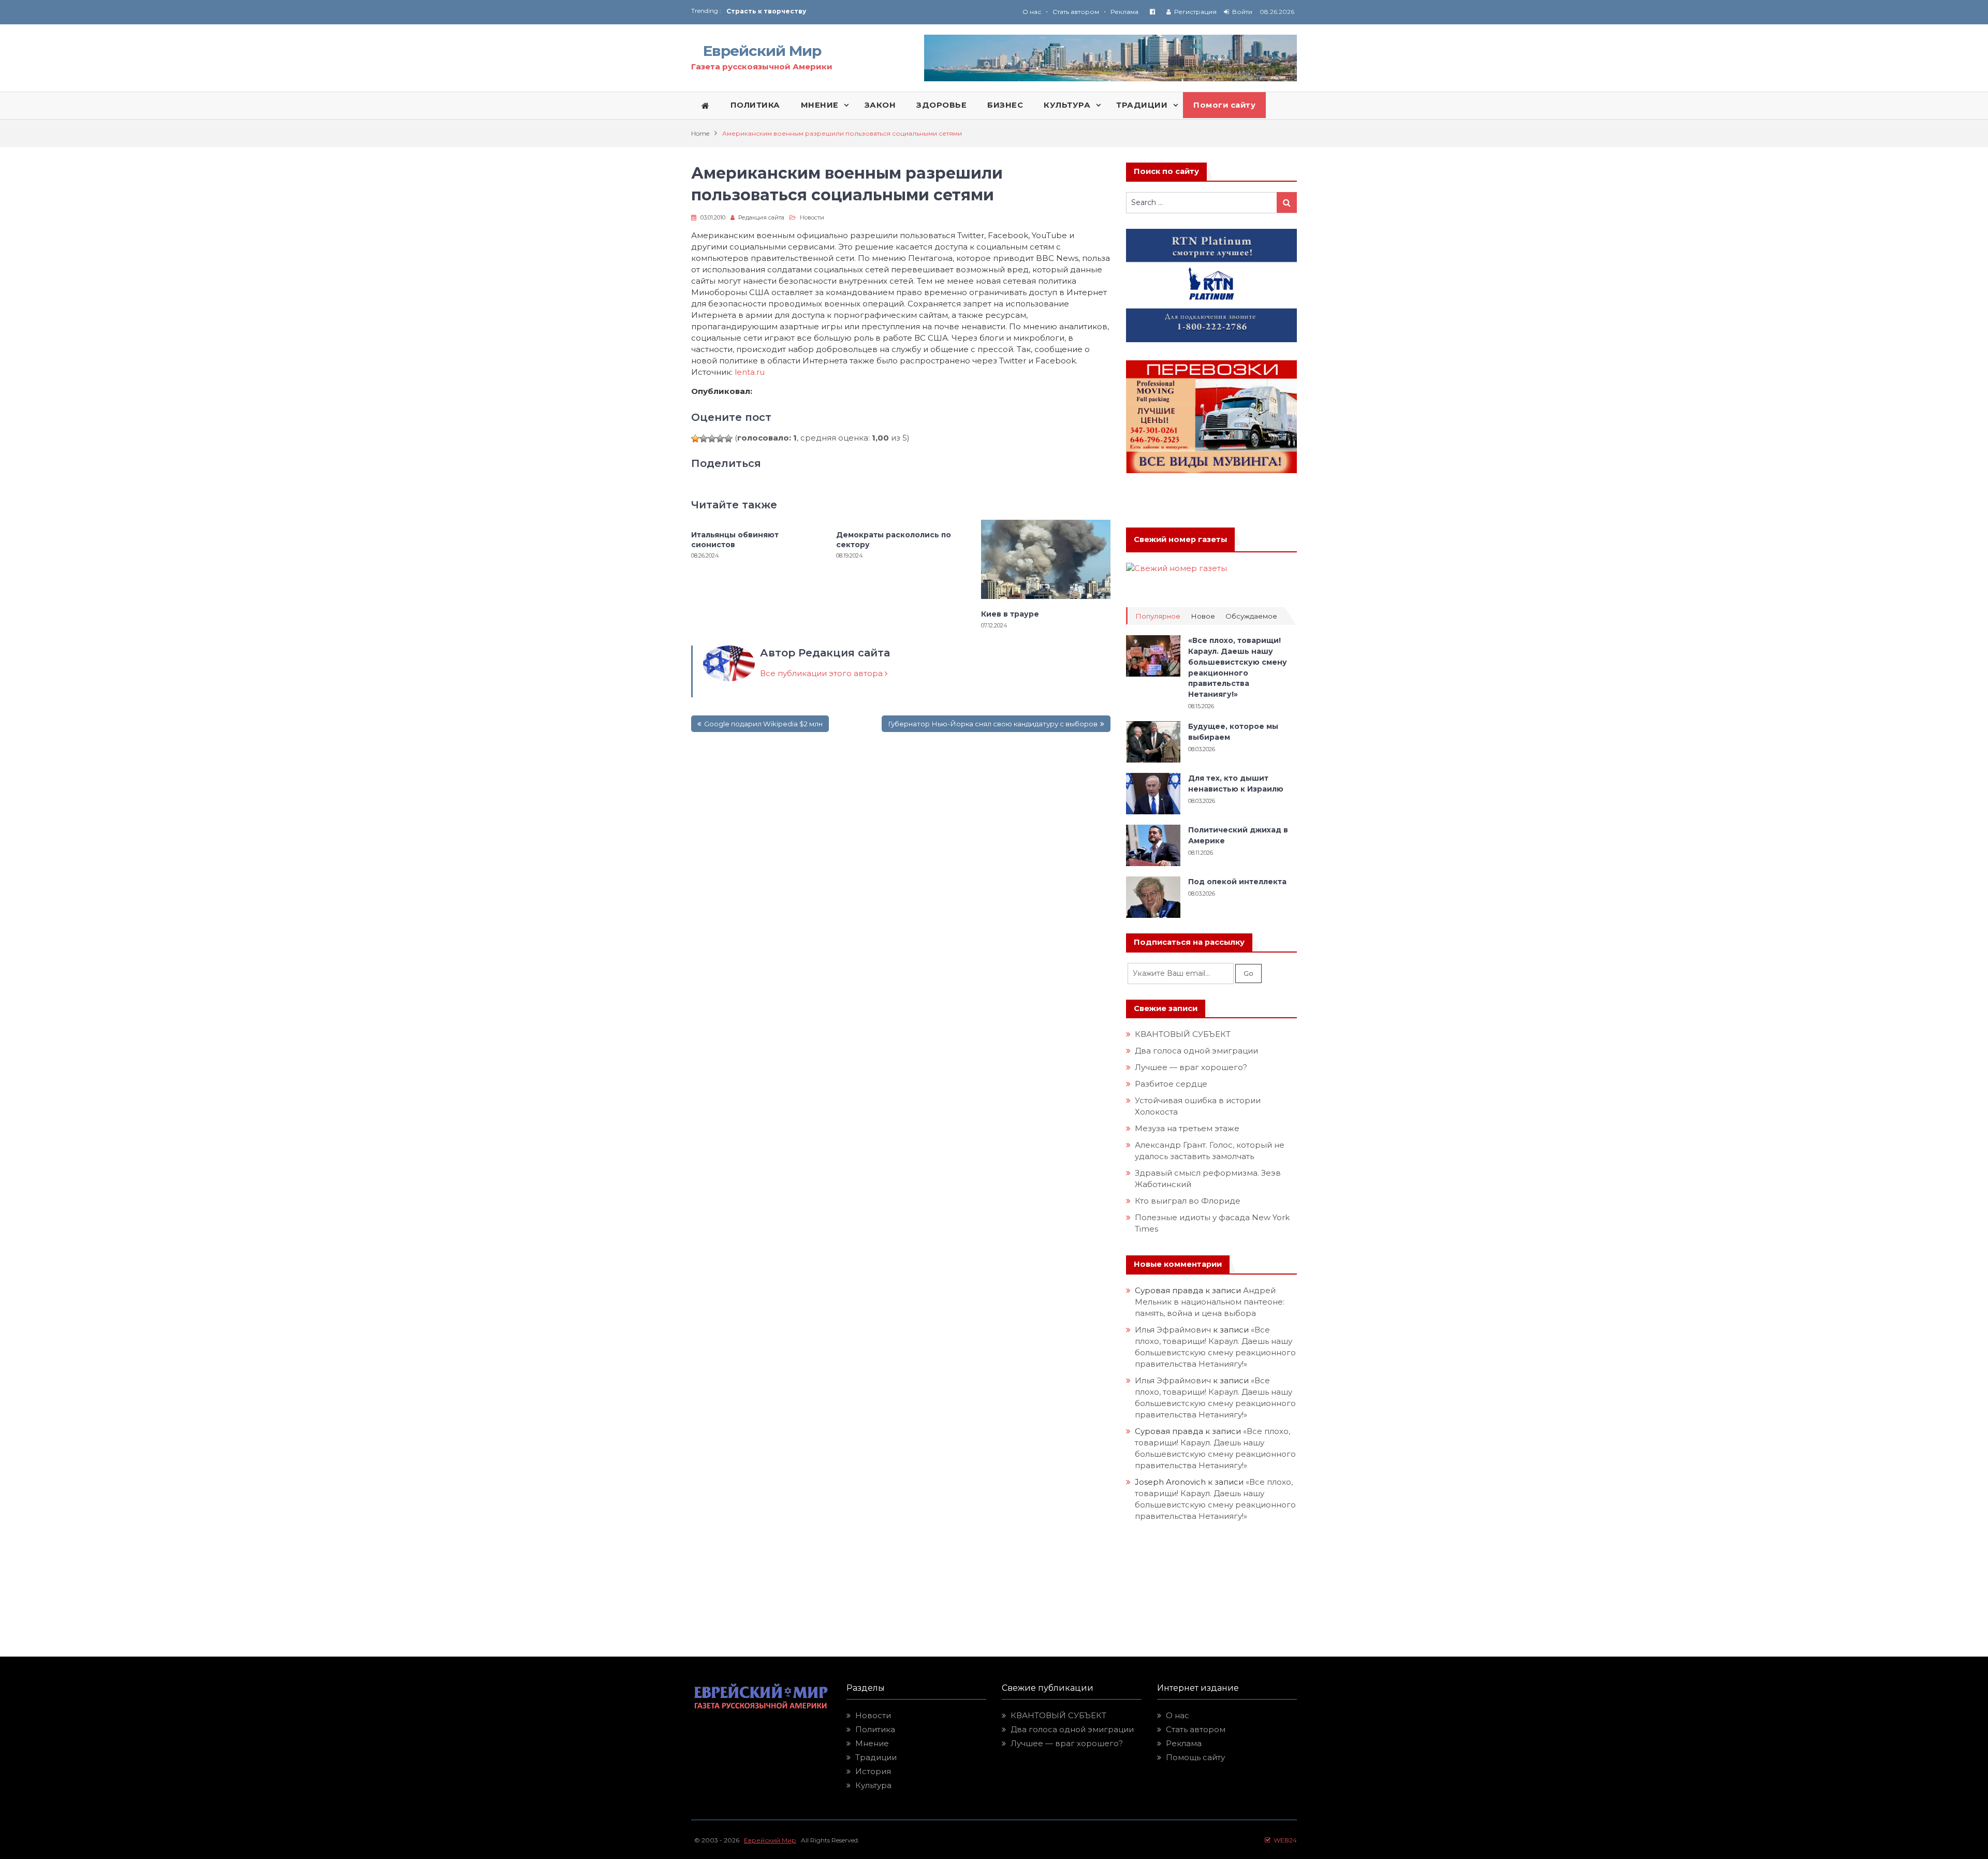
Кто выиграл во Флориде (1188, 1201)
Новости (812, 217)
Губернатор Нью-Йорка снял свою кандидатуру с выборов (993, 724)
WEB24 (1284, 1840)
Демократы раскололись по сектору (894, 539)
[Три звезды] (712, 438)
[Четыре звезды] (720, 438)
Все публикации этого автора (822, 673)
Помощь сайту (1195, 1757)
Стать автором (1076, 12)
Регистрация (1195, 12)
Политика (875, 1729)
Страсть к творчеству (766, 11)
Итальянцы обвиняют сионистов (735, 539)
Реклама (1124, 12)
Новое (1203, 616)
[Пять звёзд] (728, 438)
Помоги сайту (1224, 105)
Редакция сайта (761, 217)
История (873, 1771)
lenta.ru (750, 372)
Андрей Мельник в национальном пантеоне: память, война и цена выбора (1211, 1302)
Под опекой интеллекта (1237, 882)
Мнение (872, 1743)
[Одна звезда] (695, 438)
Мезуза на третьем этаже (1187, 1128)
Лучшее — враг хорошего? (1191, 1067)
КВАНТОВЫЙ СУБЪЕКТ (1183, 1034)
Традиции (876, 1757)
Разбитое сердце (1171, 1084)
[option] (860, 11)
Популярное (1158, 616)
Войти (1242, 12)
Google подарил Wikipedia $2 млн (763, 724)
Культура (873, 1785)
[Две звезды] (704, 438)
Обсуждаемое (1251, 616)
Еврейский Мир (762, 51)
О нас (1032, 12)
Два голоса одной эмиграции (1196, 1051)
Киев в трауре (1011, 614)
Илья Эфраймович (1173, 1330)
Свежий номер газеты (1180, 539)
